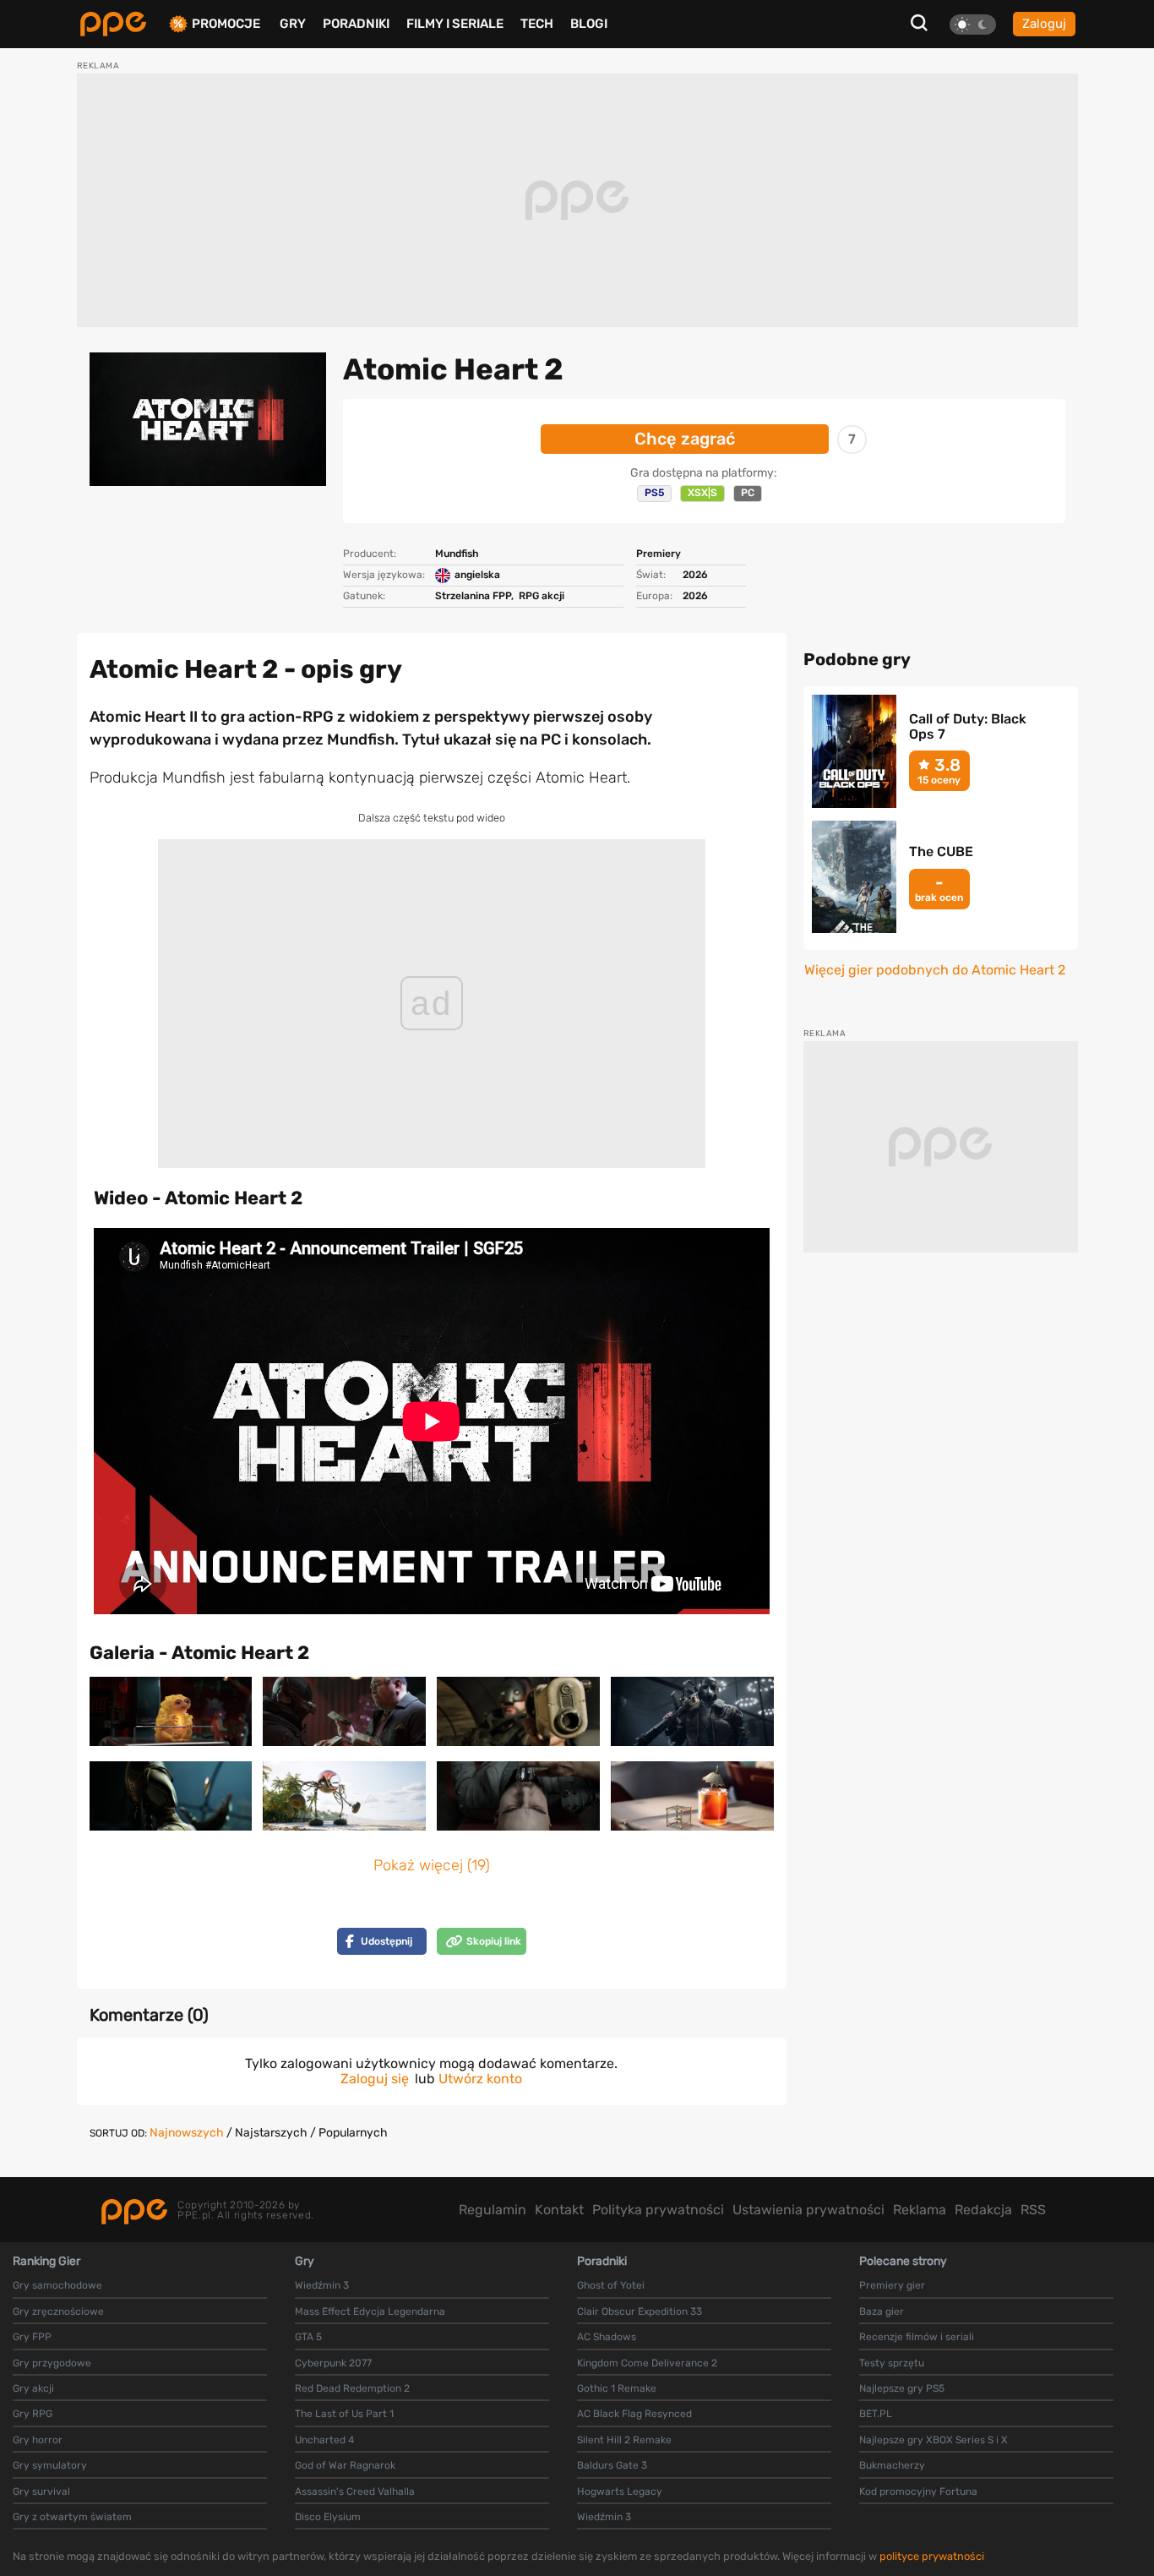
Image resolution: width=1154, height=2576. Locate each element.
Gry (293, 24)
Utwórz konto (480, 2079)
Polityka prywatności (658, 2210)
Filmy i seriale (455, 24)
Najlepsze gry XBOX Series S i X (934, 2440)
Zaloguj (1044, 24)
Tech (537, 24)
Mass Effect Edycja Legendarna (370, 2311)
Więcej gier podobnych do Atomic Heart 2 (935, 970)
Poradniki (356, 24)
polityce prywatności (932, 2556)
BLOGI (589, 24)
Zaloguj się (375, 2079)
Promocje (226, 24)
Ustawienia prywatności (808, 2210)
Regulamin (493, 2210)
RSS (1033, 2210)
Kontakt (559, 2210)
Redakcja (983, 2210)
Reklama (920, 2210)
